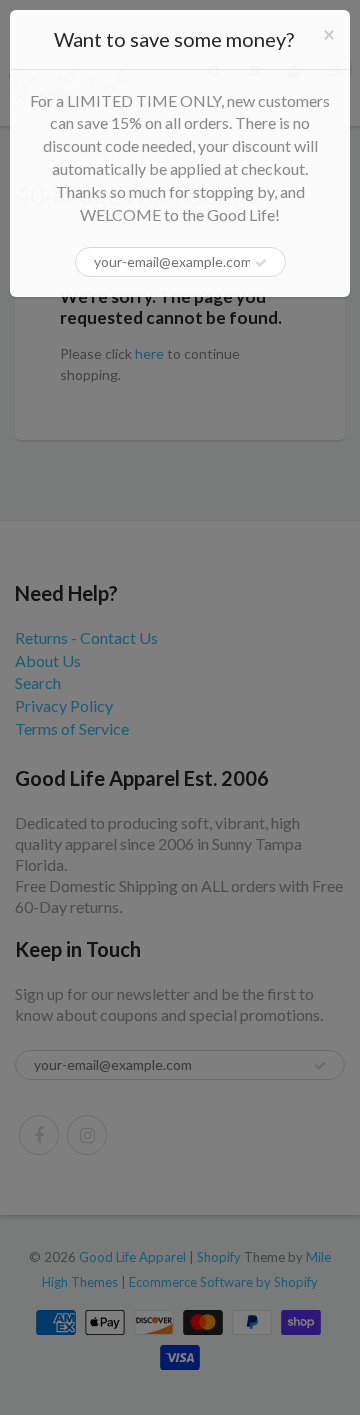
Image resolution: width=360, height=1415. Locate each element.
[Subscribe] (261, 263)
